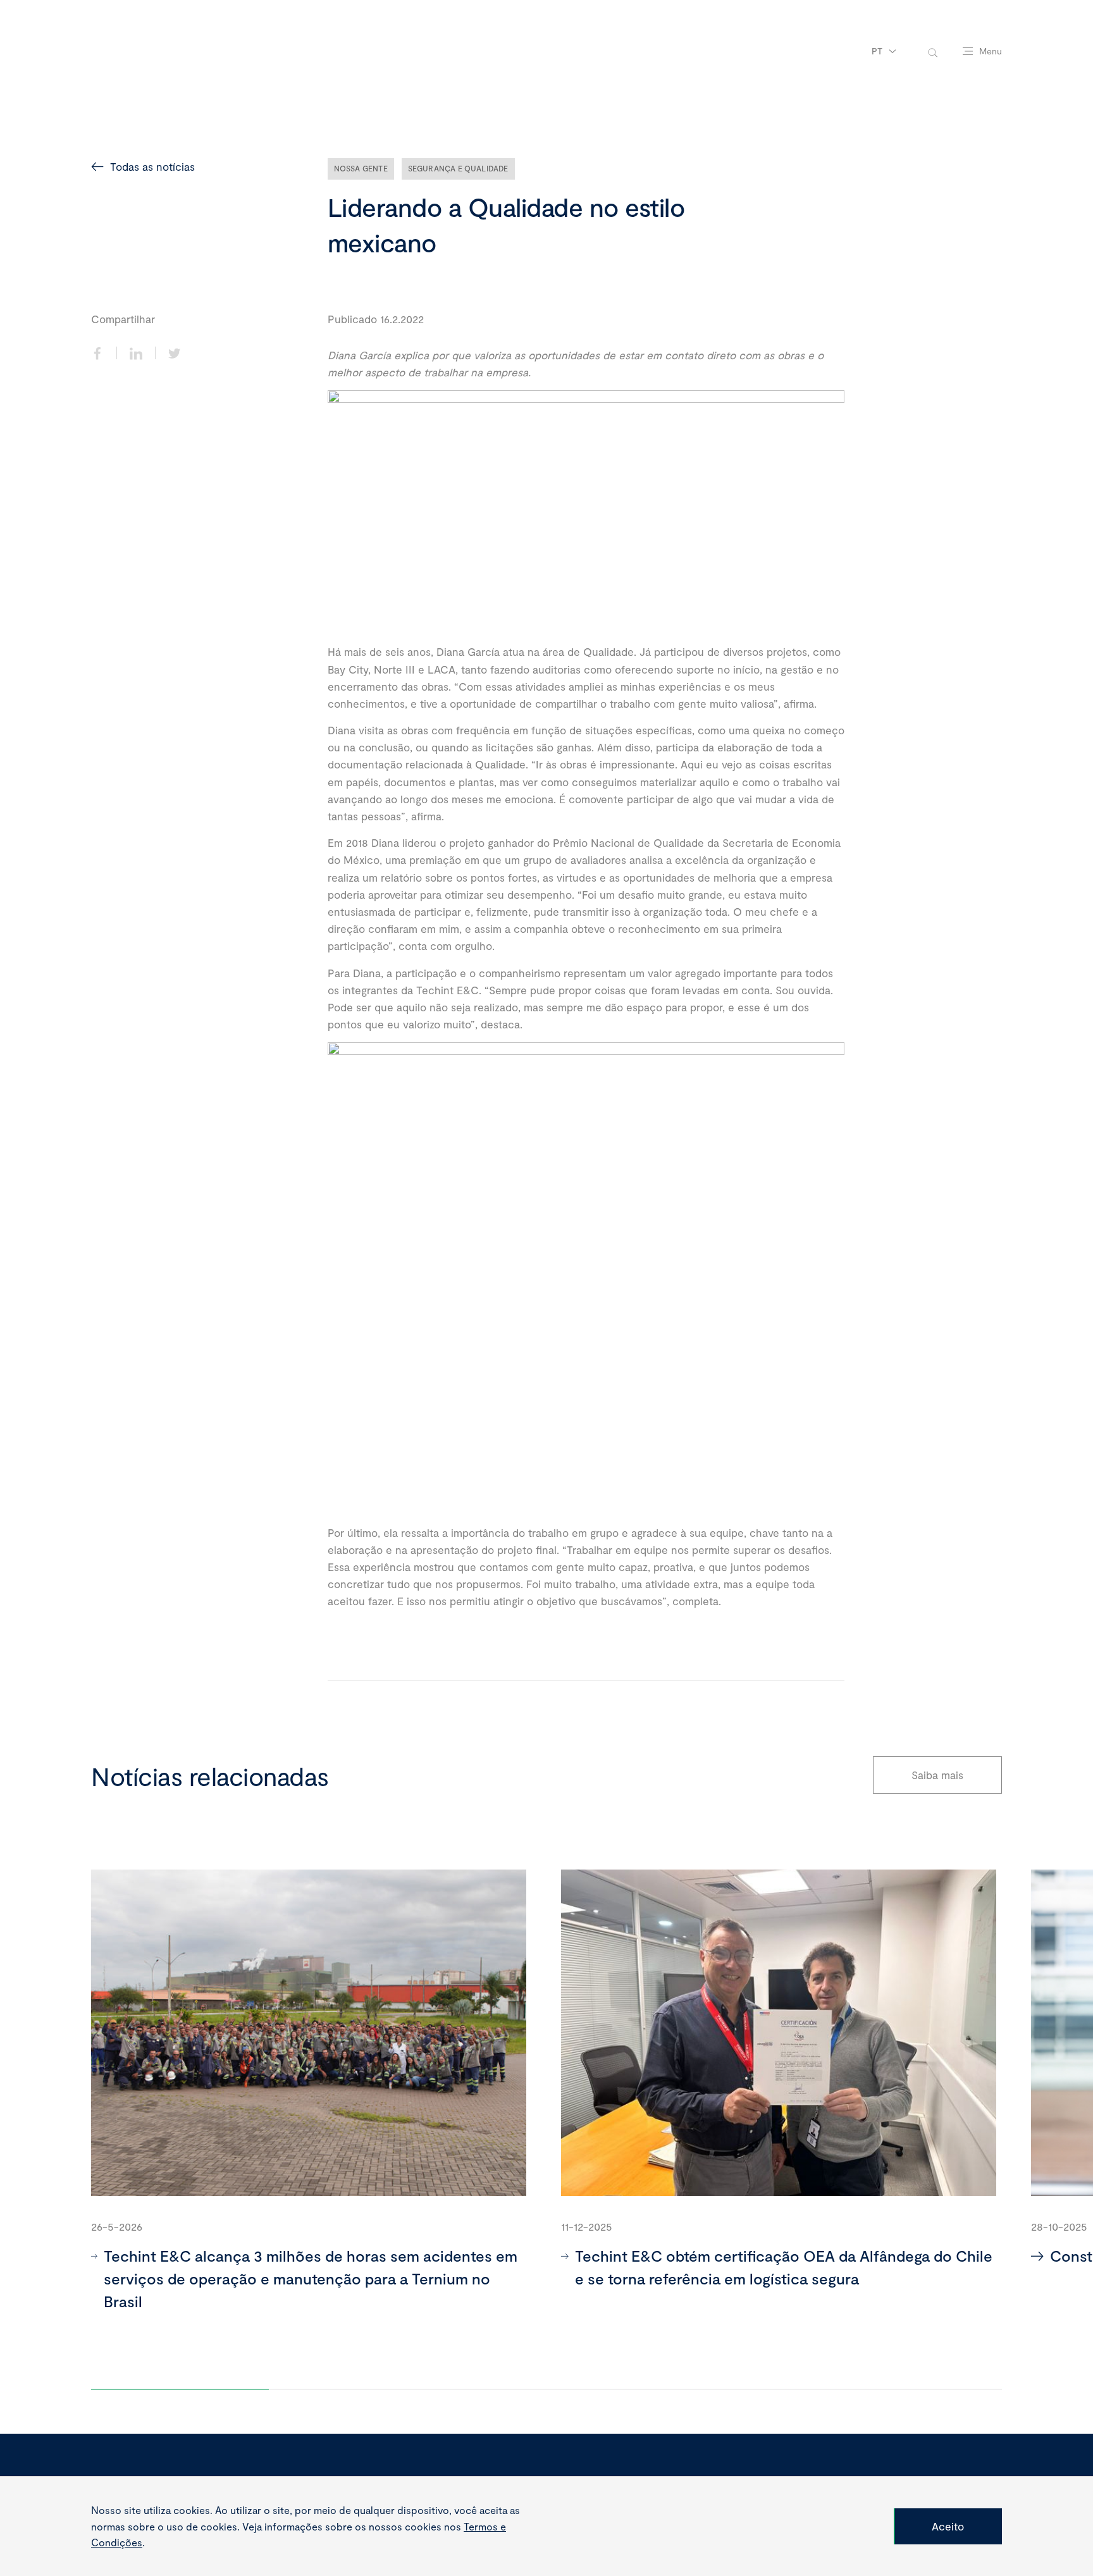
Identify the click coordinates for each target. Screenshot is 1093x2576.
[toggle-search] (933, 52)
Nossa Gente (361, 168)
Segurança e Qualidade (458, 168)
